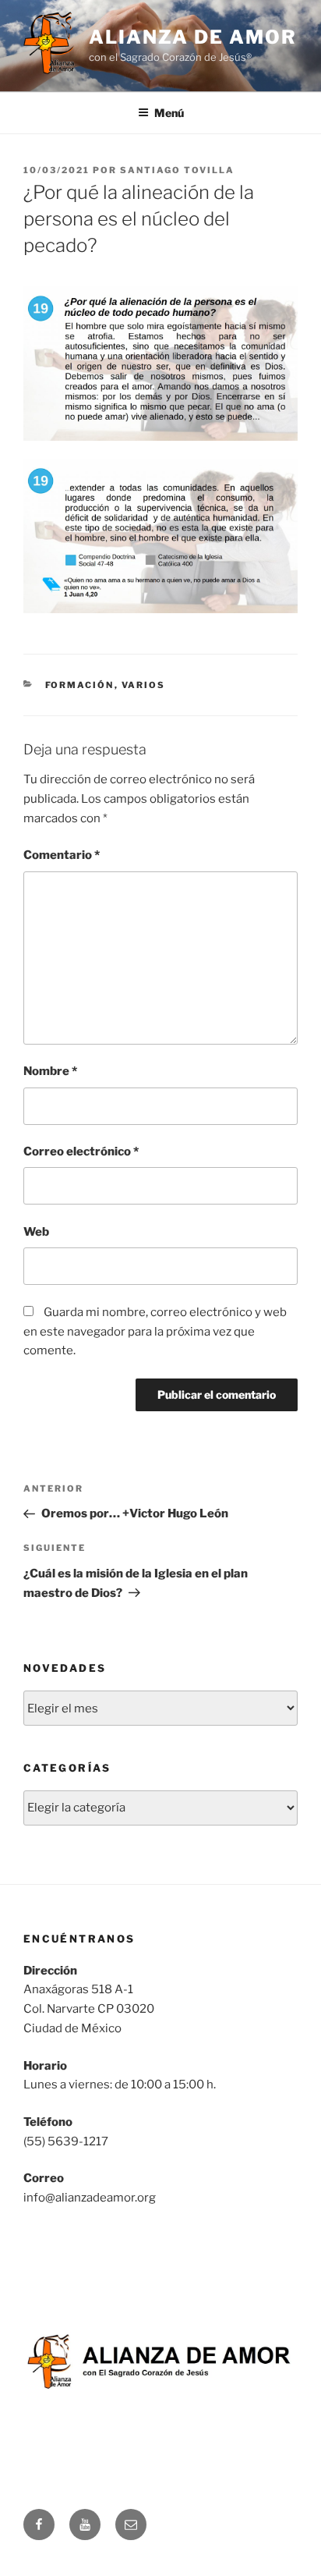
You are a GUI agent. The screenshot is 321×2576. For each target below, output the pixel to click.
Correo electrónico (81, 1151)
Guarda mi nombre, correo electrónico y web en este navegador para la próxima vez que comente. (155, 1332)
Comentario (62, 855)
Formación (80, 685)
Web (36, 1232)
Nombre (50, 1071)
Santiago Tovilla (177, 170)
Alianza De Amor (193, 37)
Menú (169, 113)
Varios (144, 685)
